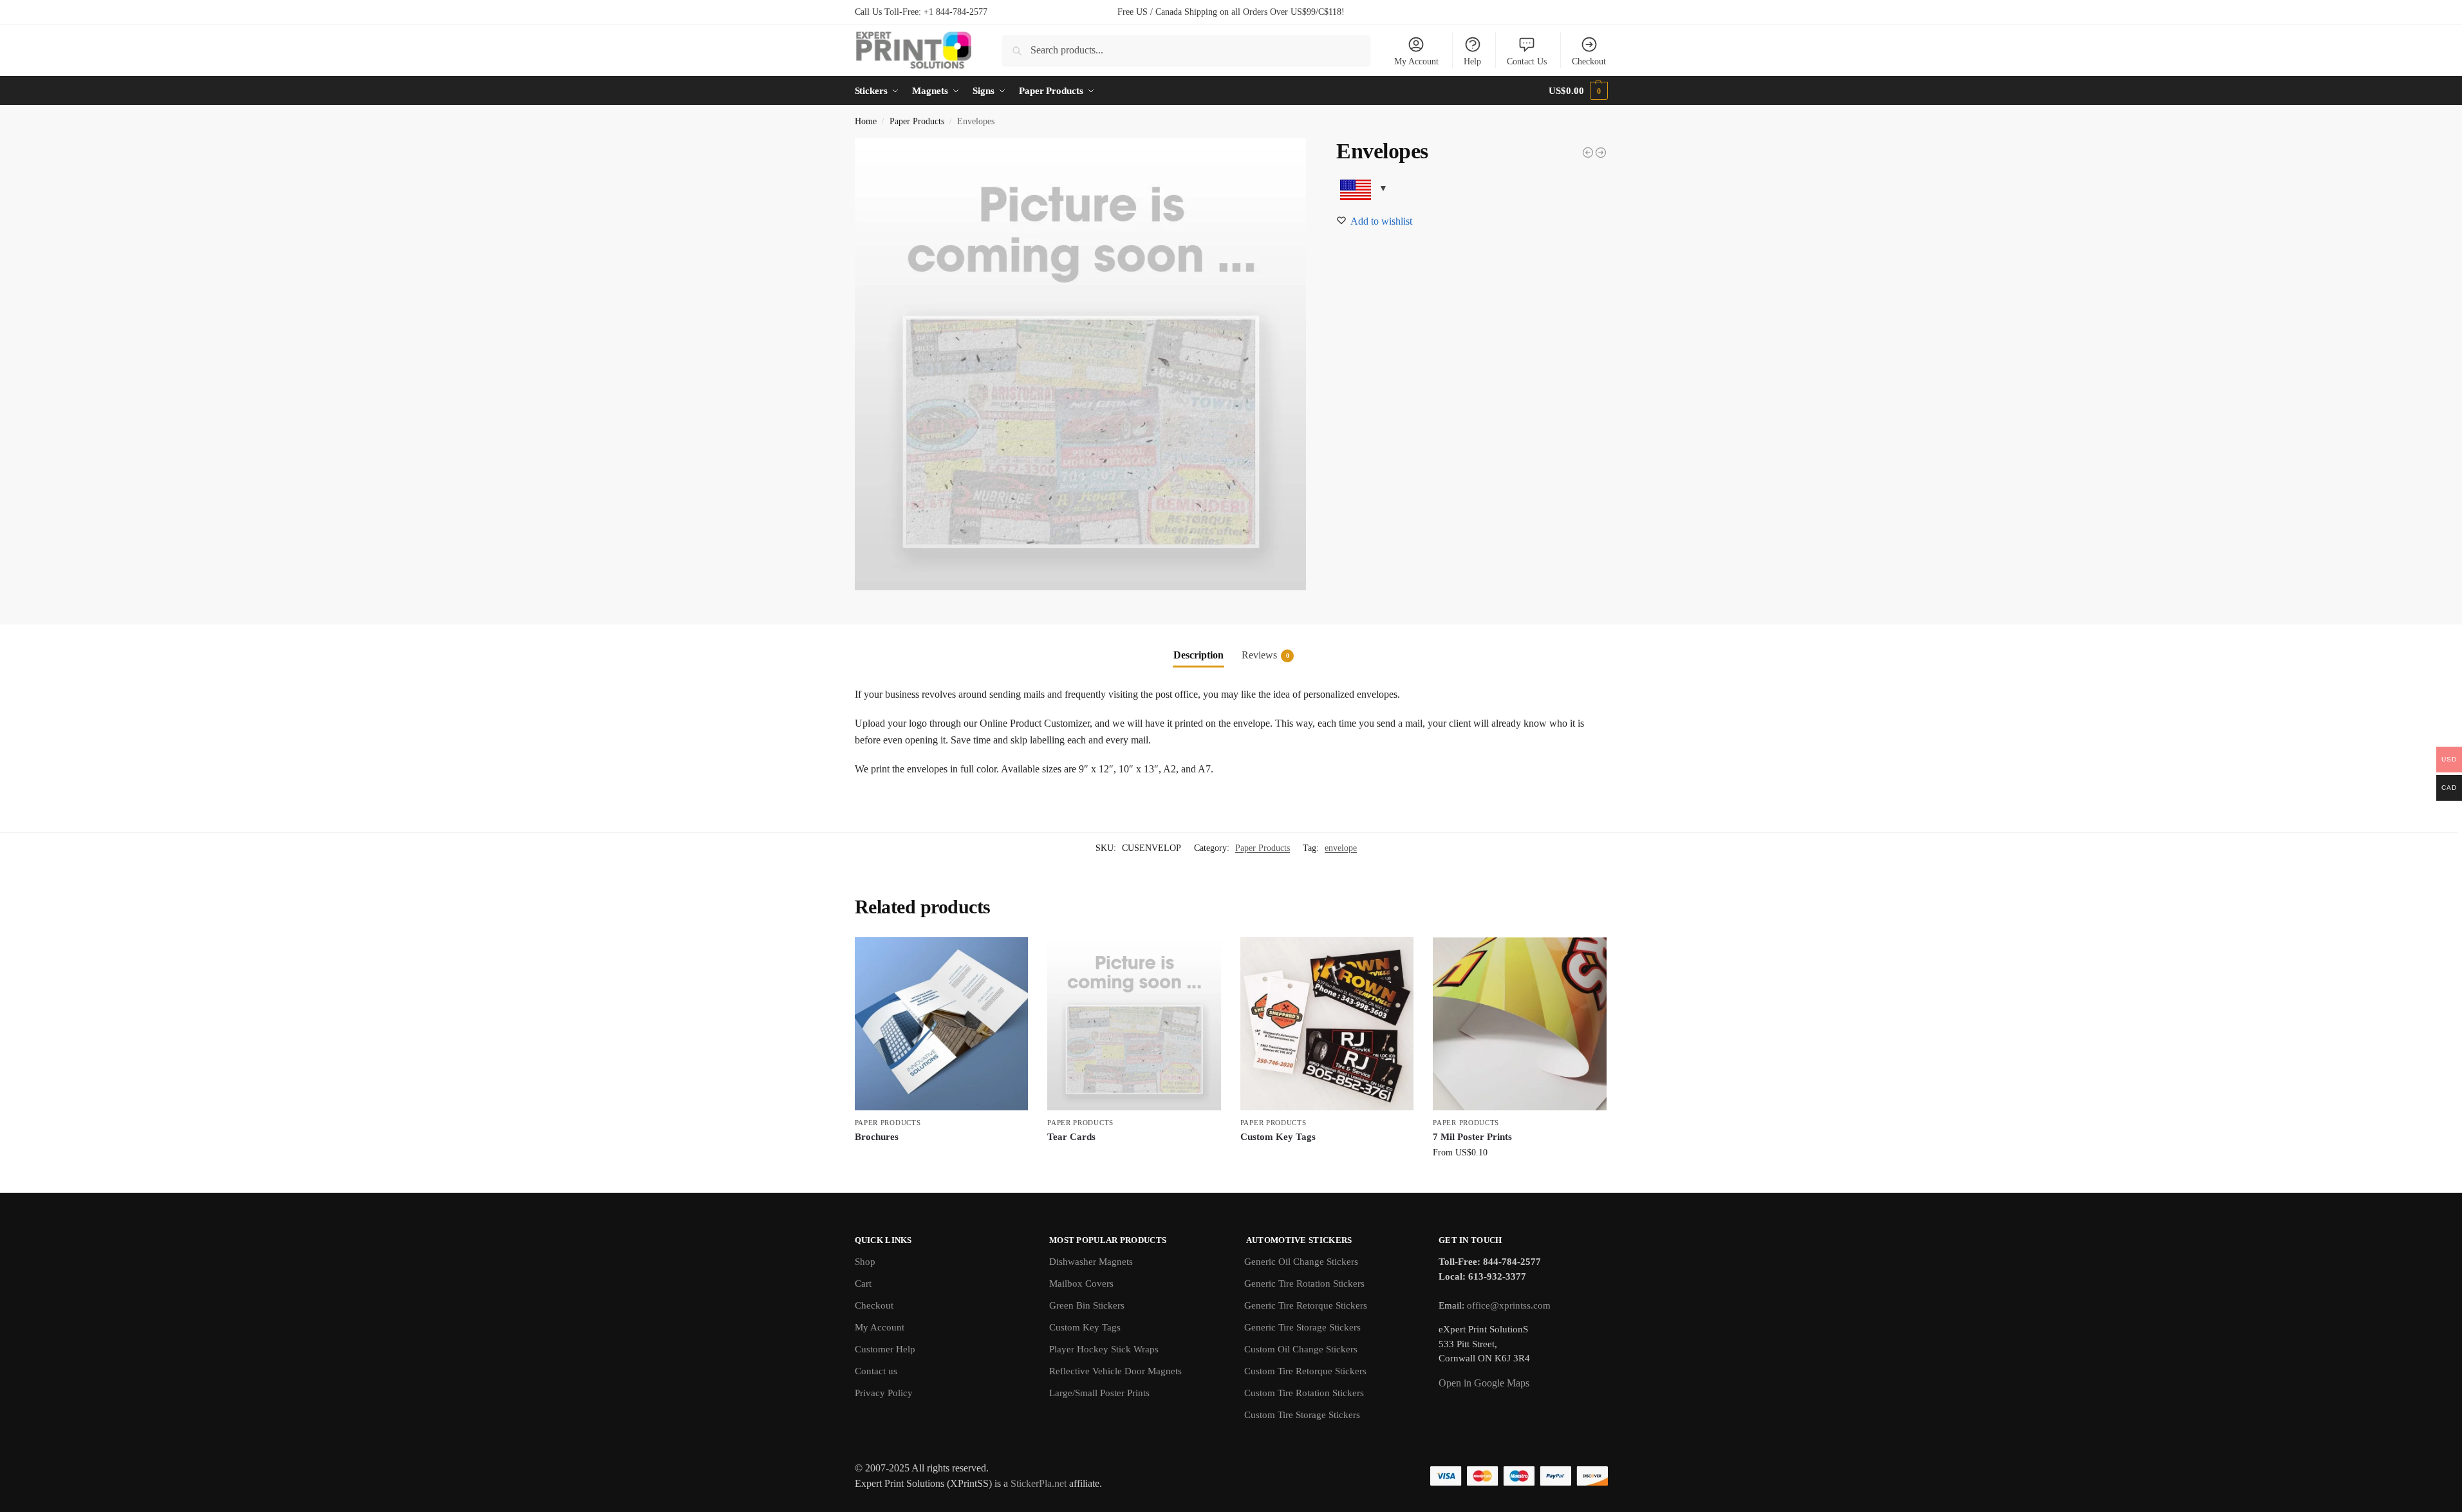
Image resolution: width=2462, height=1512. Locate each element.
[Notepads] (1588, 153)
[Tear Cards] (1134, 1024)
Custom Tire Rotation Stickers (1304, 1393)
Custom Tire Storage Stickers (1302, 1415)
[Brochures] (942, 1024)
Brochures (877, 1137)
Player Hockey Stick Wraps (1104, 1349)
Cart (863, 1283)
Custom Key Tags (1278, 1137)
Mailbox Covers (1081, 1283)
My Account (1416, 61)
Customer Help (885, 1349)
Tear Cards (1071, 1137)
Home (866, 121)
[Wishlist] (1009, 957)
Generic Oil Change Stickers (1301, 1262)
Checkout (1589, 61)
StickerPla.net (1039, 1483)
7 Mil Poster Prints (1472, 1137)
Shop (865, 1262)
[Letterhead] (1601, 153)
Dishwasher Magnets (1091, 1262)
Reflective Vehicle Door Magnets (1115, 1371)
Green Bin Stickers (1087, 1305)
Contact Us (1527, 61)
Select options (1520, 1180)
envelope (1341, 848)
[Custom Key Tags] (1327, 1024)
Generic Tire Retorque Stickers (1306, 1305)
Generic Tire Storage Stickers (1302, 1327)
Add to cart (941, 1158)
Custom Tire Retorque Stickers (1305, 1371)
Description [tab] (1198, 655)
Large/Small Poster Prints (1099, 1393)
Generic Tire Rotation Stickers (1304, 1283)
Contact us (876, 1371)
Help (1472, 61)
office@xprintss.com (1509, 1305)
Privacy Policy (884, 1393)
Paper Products (917, 121)
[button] (1578, 91)
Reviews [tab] (1265, 655)
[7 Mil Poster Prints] (1520, 1024)
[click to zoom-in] (1081, 364)
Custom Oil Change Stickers (1301, 1349)
